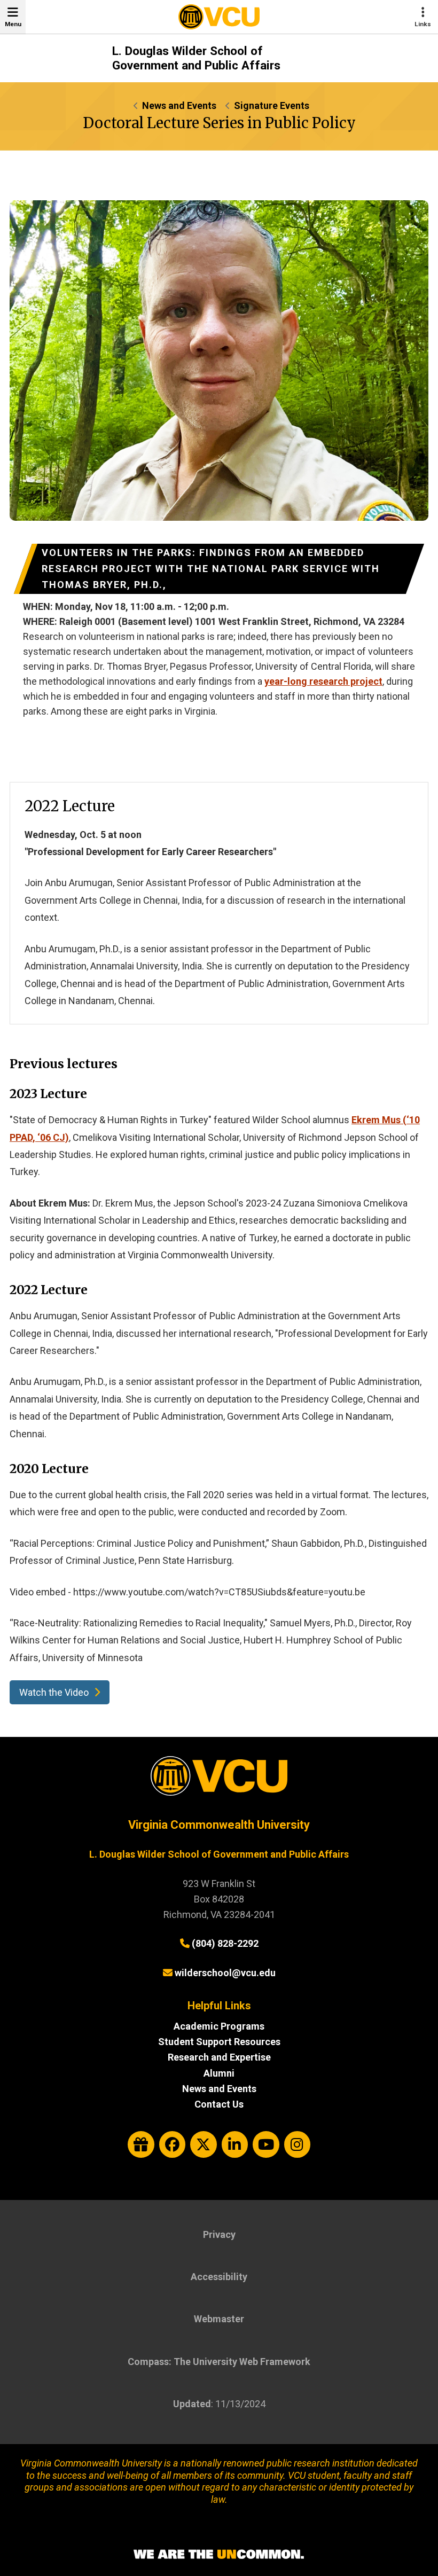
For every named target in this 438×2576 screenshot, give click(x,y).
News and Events (179, 105)
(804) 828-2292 (225, 1943)
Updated (192, 2404)
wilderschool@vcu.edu (225, 1973)
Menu (13, 24)
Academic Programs (219, 2026)
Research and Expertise (219, 2057)
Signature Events (272, 105)
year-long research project (323, 681)
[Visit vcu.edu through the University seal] (219, 1780)
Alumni (219, 2073)
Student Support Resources (219, 2042)
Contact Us (219, 2104)
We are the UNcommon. (219, 2555)
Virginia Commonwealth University (219, 1825)
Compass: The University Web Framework (219, 2362)
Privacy (219, 2234)
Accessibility (219, 2277)
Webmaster (219, 2319)
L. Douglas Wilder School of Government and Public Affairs (196, 58)
